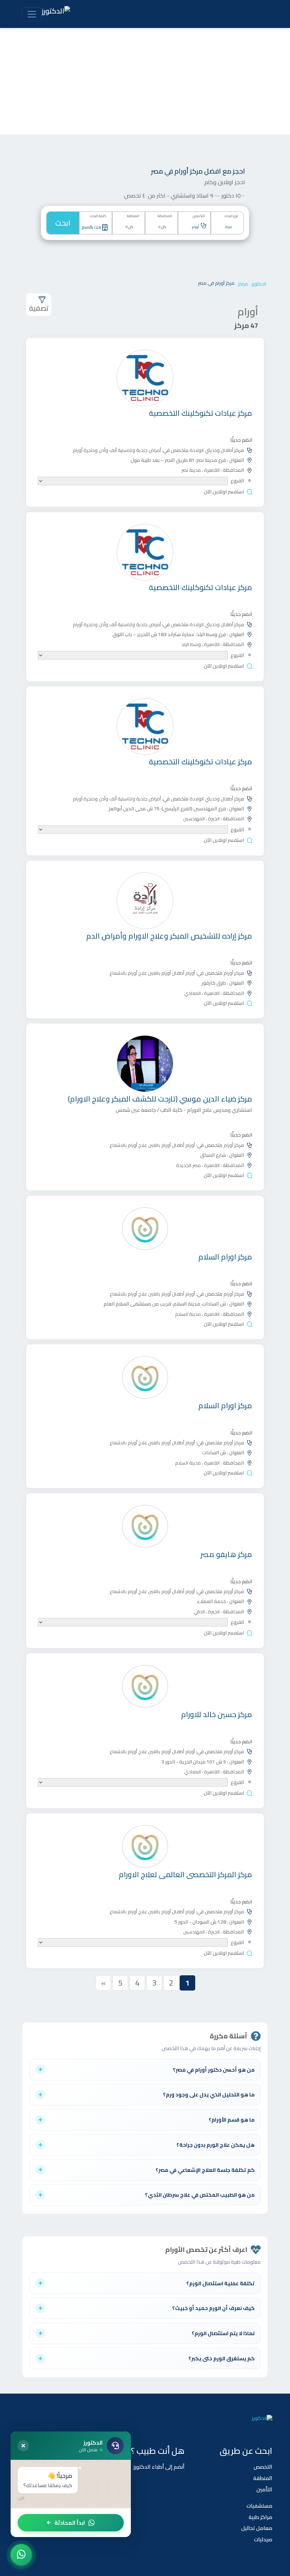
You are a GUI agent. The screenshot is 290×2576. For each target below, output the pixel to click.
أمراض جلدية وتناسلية (139, 450)
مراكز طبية (260, 2517)
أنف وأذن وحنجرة (100, 450)
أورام (78, 450)
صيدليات (263, 2539)
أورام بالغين (159, 973)
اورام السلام (225, 1257)
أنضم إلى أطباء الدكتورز (159, 2467)
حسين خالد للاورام (217, 1714)
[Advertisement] (145, 81)
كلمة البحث (98, 216)
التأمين (264, 2489)
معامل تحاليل (257, 2528)
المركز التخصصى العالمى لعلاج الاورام (185, 1875)
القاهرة (211, 470)
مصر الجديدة (188, 1165)
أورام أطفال (183, 973)
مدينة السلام (188, 1314)
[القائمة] (32, 14)
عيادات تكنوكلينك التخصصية (201, 413)
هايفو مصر (226, 1554)
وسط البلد (191, 644)
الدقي (199, 1612)
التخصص (263, 2467)
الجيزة (213, 819)
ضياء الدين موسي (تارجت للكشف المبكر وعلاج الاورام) (160, 1099)
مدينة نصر (191, 470)
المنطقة (263, 2478)
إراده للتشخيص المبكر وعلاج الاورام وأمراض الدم (169, 936)
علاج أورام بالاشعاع (128, 973)
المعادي (193, 993)
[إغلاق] (23, 2446)
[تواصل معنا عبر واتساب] (21, 2555)
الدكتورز (259, 284)
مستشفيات (259, 2506)
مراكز (243, 284)
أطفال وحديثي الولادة (211, 450)
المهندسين (194, 819)
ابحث (63, 223)
